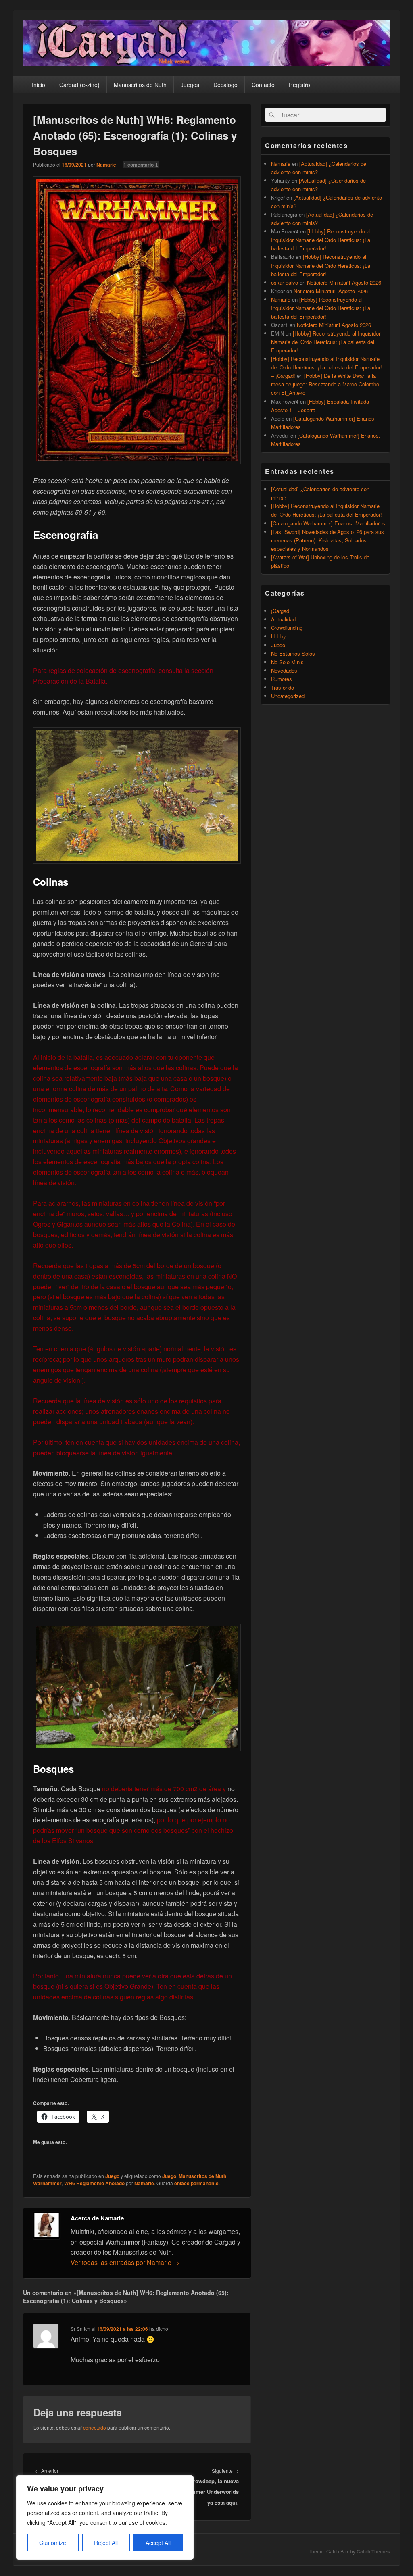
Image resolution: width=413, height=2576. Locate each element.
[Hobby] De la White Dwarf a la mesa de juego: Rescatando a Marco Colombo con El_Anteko (325, 384)
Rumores (282, 679)
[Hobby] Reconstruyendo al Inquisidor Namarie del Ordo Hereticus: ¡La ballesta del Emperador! (321, 240)
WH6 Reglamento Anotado (94, 2183)
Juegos (190, 85)
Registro (299, 85)
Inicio (39, 85)
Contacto (263, 85)
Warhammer (47, 2183)
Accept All (158, 2543)
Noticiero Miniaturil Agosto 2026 (344, 282)
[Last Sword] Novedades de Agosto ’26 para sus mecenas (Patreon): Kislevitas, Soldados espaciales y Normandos (327, 540)
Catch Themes (373, 2551)
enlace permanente (196, 2183)
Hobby (278, 636)
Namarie (106, 165)
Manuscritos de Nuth (140, 85)
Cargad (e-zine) (79, 85)
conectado (95, 2427)
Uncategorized (288, 696)
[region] (105, 2518)
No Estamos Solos (293, 653)
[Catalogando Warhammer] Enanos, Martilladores (328, 523)
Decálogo (225, 85)
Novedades (284, 670)
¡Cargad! (281, 611)
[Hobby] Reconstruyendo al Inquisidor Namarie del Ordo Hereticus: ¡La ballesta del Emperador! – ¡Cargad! (326, 367)
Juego (112, 2176)
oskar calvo (285, 282)
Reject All (106, 2543)
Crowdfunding (287, 628)
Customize (53, 2543)
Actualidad (283, 619)
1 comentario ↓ (141, 165)
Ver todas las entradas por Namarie (125, 2262)
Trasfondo (283, 687)
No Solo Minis (287, 662)
